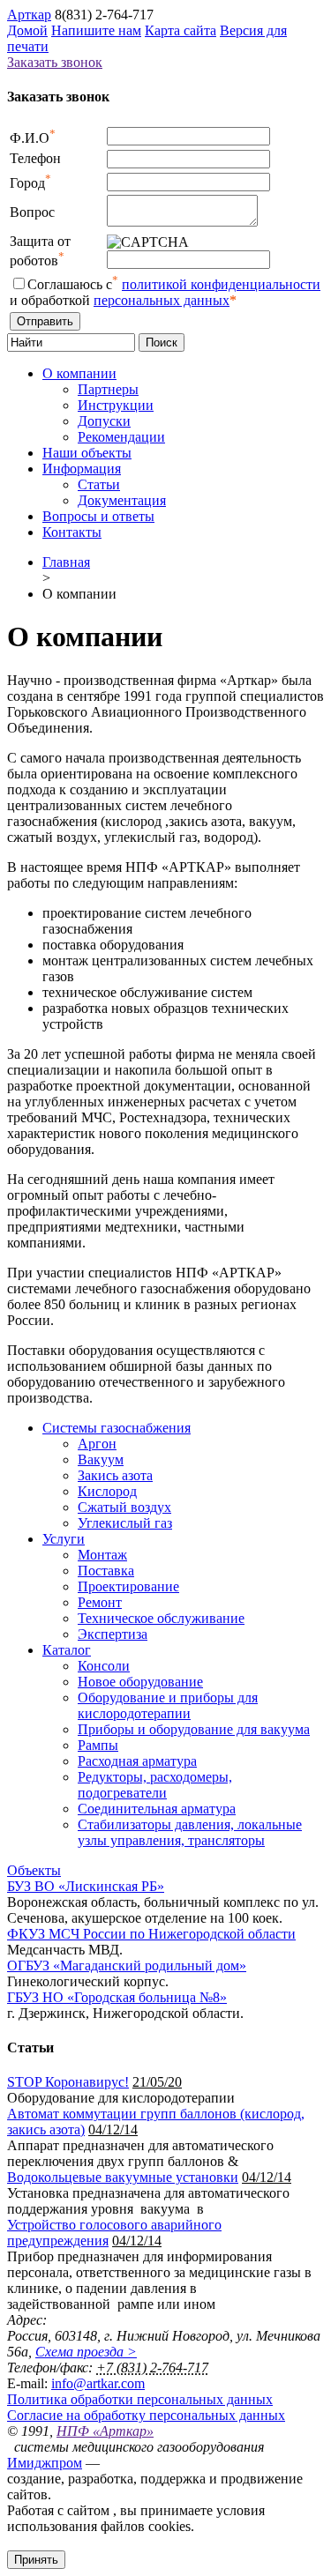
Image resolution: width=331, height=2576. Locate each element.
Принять (36, 2560)
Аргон (97, 1444)
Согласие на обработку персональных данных (146, 2415)
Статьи (99, 484)
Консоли (104, 1666)
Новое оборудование (140, 1682)
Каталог (67, 1650)
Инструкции (116, 405)
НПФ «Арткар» (105, 2431)
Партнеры (108, 389)
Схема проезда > (86, 2352)
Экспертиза (113, 1634)
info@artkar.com (98, 2383)
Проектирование (128, 1586)
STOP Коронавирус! (68, 2082)
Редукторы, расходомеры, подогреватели (155, 1785)
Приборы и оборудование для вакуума (194, 1729)
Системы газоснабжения (117, 1428)
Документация (122, 500)
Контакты (72, 532)
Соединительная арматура (157, 1809)
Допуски (104, 421)
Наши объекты (87, 453)
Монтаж (102, 1555)
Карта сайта (181, 30)
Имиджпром (45, 2463)
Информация (82, 469)
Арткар (29, 15)
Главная (66, 562)
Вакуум (101, 1459)
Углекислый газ (125, 1523)
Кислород (107, 1491)
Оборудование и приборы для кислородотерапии (168, 1705)
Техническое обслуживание (161, 1618)
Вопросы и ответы (98, 516)
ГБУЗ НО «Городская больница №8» (117, 1997)
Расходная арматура (137, 1761)
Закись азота (115, 1475)
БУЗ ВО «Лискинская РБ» (86, 1886)
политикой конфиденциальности (221, 284)
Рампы (98, 1745)
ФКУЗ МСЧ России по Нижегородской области (151, 1934)
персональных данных (162, 300)
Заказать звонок (55, 62)
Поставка (106, 1571)
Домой (27, 30)
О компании (79, 373)
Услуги (64, 1539)
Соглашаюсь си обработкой (165, 292)
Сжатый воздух (124, 1507)
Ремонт (100, 1602)
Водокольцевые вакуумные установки (123, 2177)
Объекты (34, 1870)
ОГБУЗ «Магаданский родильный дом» (127, 1966)
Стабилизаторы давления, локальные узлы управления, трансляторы (190, 1832)
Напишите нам (96, 30)
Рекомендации (121, 437)
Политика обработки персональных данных (140, 2399)
